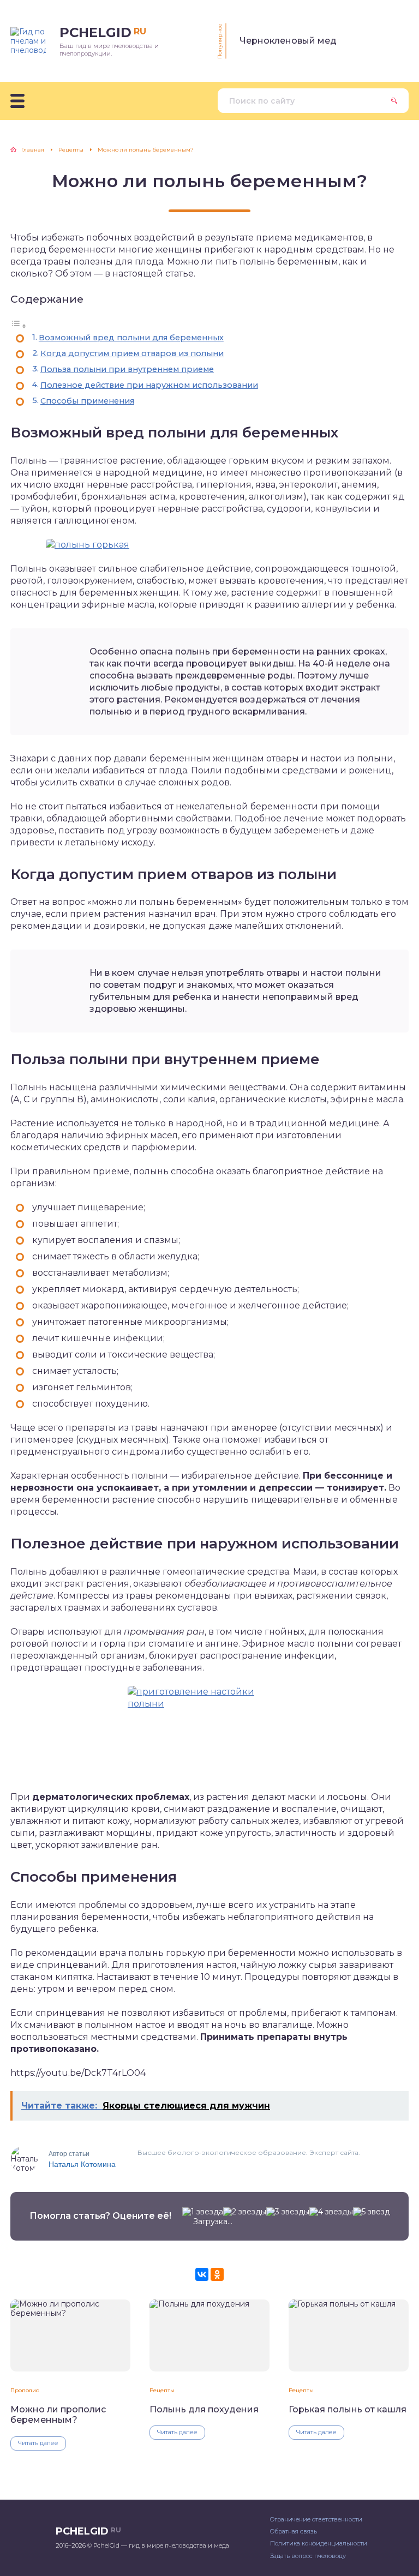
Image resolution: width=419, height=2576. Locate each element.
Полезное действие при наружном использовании (149, 385)
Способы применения (87, 401)
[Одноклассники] (217, 2274)
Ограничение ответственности (316, 2519)
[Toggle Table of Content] (19, 326)
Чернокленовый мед (288, 41)
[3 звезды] (288, 2212)
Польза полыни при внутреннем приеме (127, 369)
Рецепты (162, 2390)
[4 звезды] (331, 2212)
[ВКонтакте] (202, 2274)
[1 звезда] (203, 2212)
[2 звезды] (245, 2212)
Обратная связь (294, 2531)
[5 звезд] (372, 2212)
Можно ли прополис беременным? (58, 2415)
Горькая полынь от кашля (348, 2409)
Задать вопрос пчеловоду (308, 2556)
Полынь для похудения (204, 2409)
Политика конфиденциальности (319, 2543)
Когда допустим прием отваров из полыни (132, 353)
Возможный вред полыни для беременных (131, 338)
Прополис (25, 2390)
